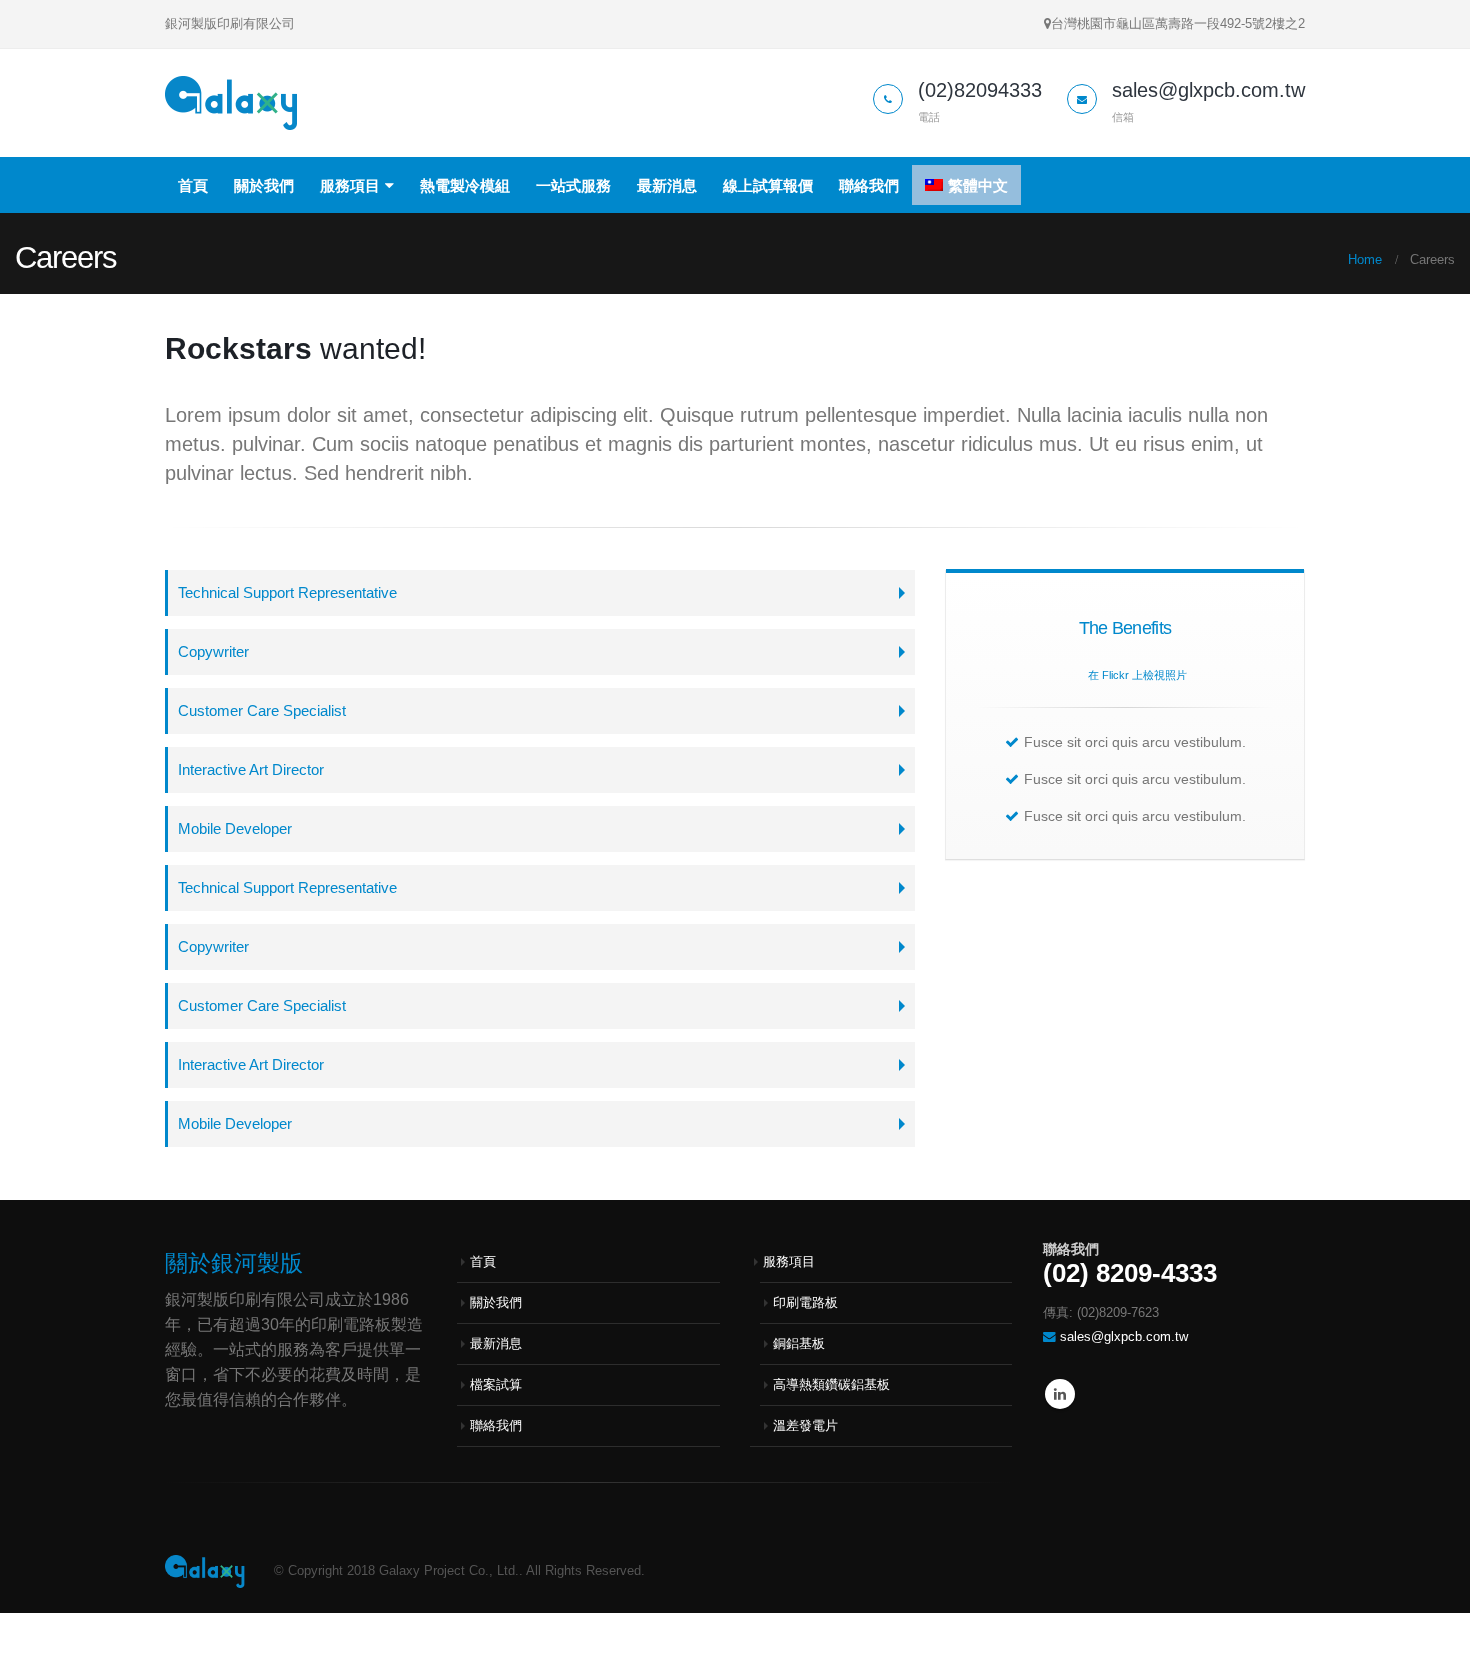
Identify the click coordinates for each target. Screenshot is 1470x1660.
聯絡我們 (869, 185)
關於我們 (264, 185)
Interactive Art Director (251, 769)
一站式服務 (573, 185)
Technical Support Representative (287, 592)
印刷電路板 (805, 1303)
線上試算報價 (768, 185)
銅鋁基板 (799, 1344)
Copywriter (213, 651)
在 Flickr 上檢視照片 (1137, 675)
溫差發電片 (805, 1426)
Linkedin (1060, 1394)
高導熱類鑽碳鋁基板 (831, 1385)
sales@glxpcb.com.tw (1124, 1337)
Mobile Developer (235, 828)
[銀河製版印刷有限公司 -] (231, 103)
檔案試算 (496, 1385)
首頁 (193, 185)
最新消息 (667, 185)
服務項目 (350, 185)
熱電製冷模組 (465, 185)
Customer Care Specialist (262, 710)
